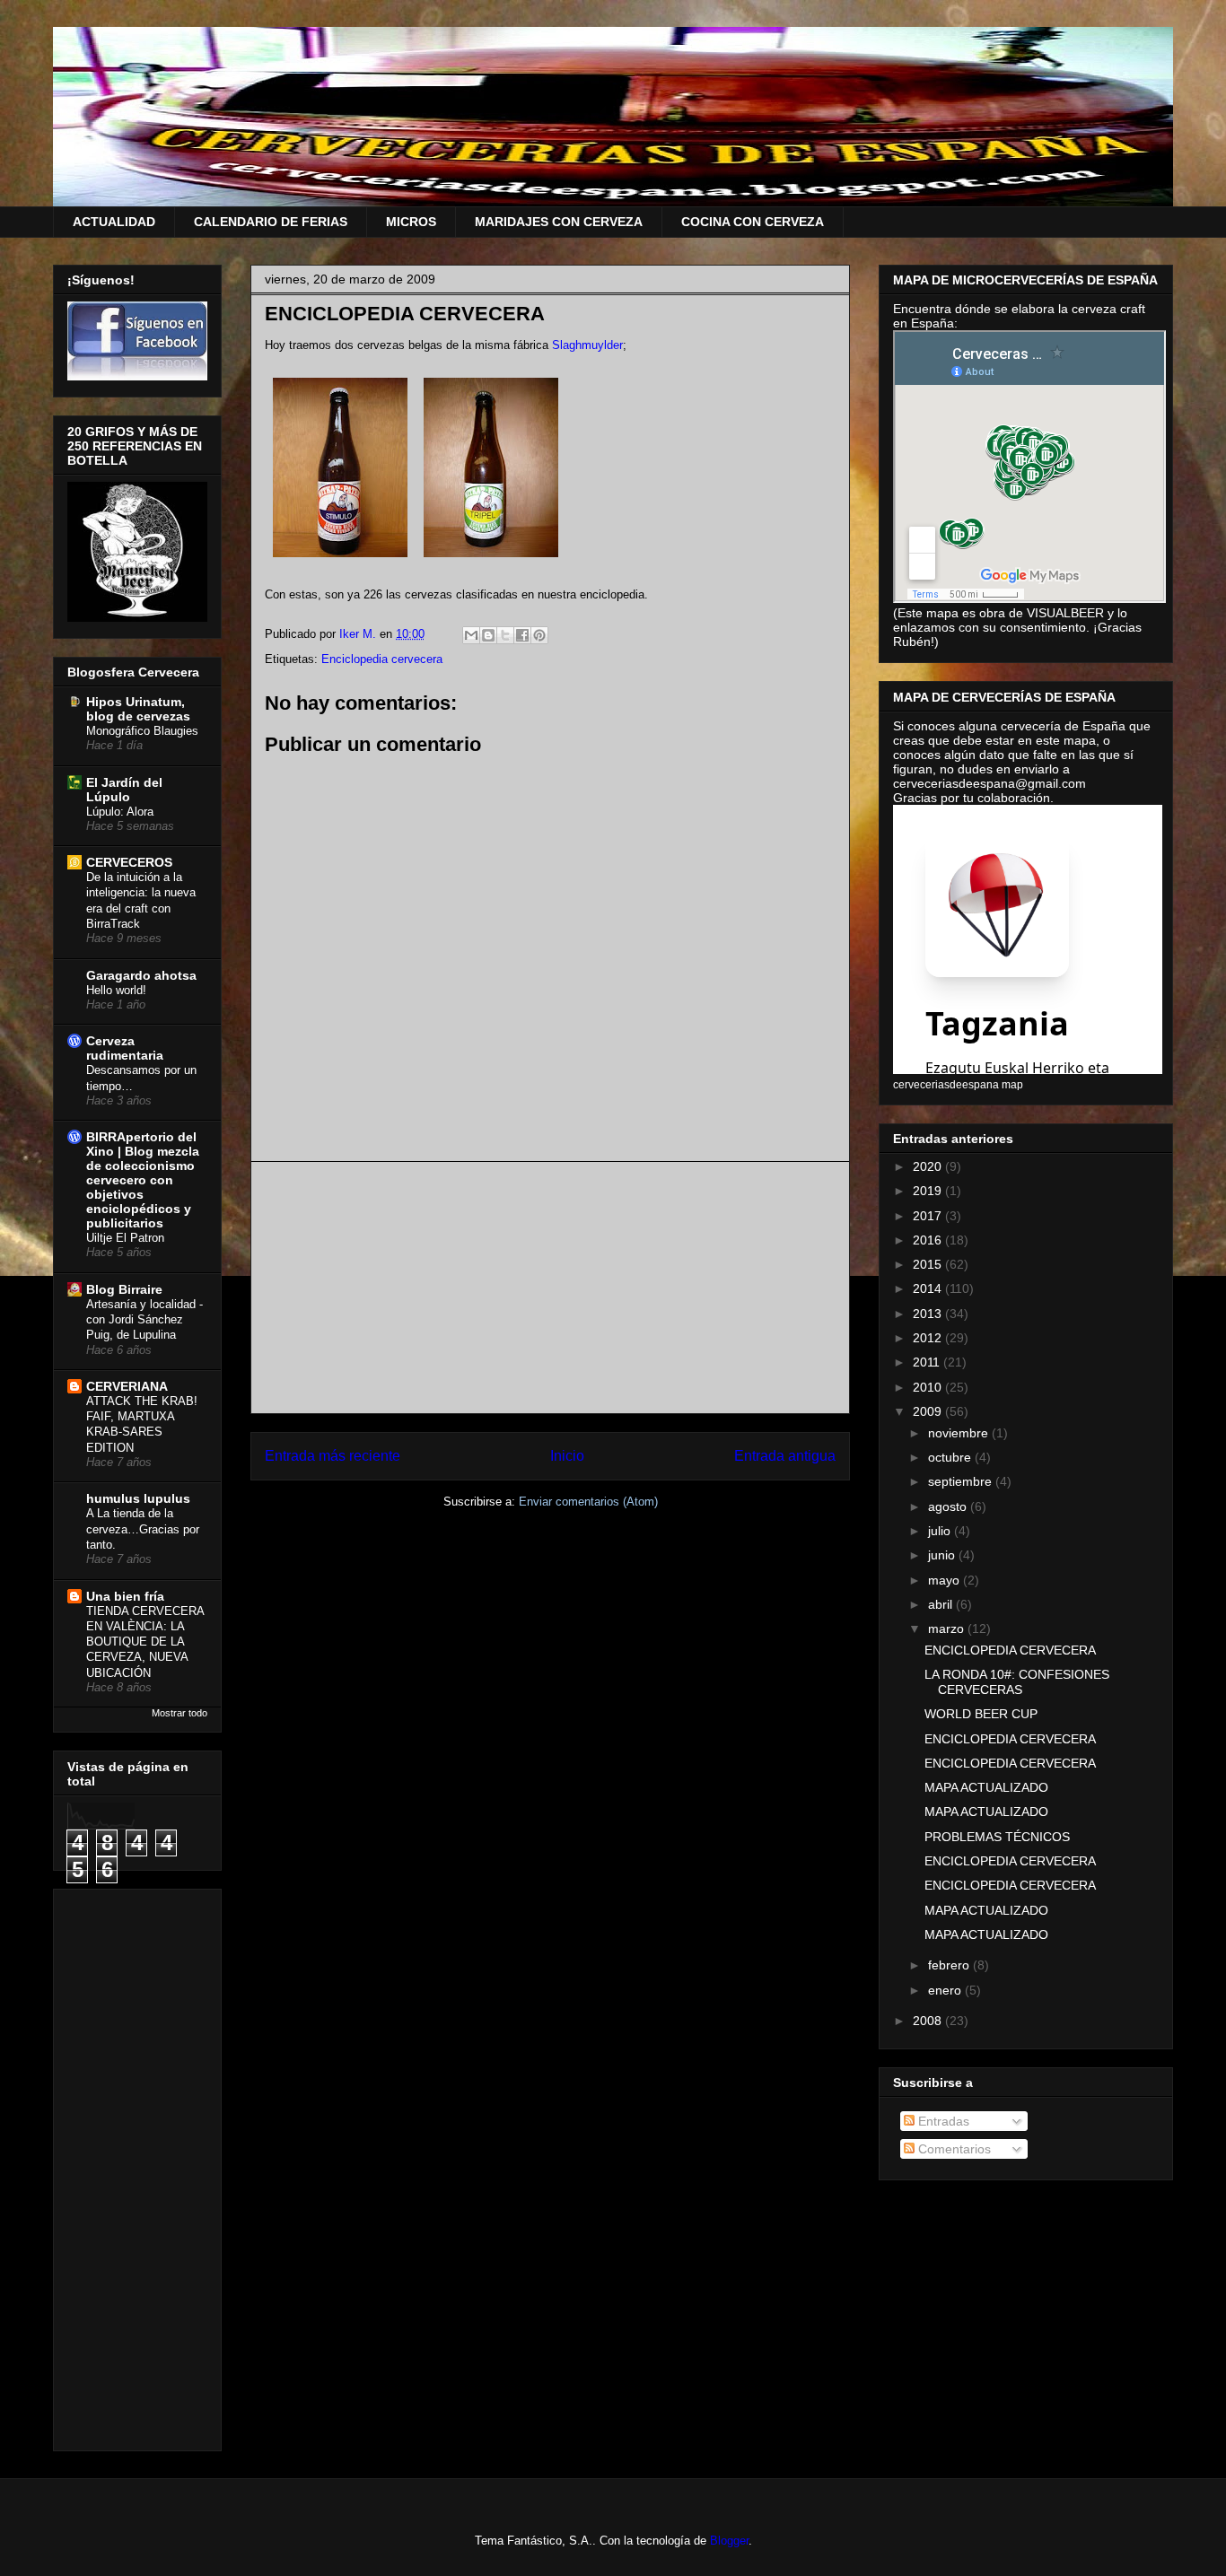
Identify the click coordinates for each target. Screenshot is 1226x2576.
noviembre (960, 1433)
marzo (948, 1629)
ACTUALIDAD (114, 222)
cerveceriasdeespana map (958, 1084)
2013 (929, 1314)
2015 (929, 1264)
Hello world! (116, 990)
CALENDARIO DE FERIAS (271, 222)
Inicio (567, 1456)
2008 (929, 2021)
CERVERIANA (127, 1386)
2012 (929, 1338)
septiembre (962, 1481)
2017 (929, 1216)
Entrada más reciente (333, 1456)
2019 (929, 1191)
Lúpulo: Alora (120, 812)
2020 (929, 1166)
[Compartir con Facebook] (522, 635)
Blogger (729, 2541)
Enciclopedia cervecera (382, 659)
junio (943, 1555)
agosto (949, 1506)
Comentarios (953, 2149)
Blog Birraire (124, 1289)
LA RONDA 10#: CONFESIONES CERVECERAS (1017, 1682)
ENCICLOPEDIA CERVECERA (1010, 1650)
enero (946, 1990)
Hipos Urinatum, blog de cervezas (138, 709)
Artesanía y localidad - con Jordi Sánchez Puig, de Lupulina (144, 1320)
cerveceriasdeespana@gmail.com (990, 783)
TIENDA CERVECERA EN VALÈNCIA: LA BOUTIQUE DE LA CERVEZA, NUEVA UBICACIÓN (145, 1642)
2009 (929, 1411)
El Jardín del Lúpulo (124, 790)
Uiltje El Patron (125, 1238)
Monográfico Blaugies (142, 731)
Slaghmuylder (587, 345)
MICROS (411, 222)
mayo (946, 1580)
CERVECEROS (129, 862)
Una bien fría (125, 1596)
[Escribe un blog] (488, 635)
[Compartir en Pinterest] (539, 635)
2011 (928, 1362)
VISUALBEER (1065, 613)
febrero (950, 1965)
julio (941, 1531)
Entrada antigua (785, 1456)
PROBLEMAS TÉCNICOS (997, 1837)
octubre (951, 1457)
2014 (929, 1288)
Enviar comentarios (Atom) (588, 1502)
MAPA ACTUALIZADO (986, 1787)
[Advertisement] (550, 1288)
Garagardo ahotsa (141, 975)
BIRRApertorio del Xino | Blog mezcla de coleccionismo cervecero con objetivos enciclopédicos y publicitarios (143, 1180)
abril (942, 1604)
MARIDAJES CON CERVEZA (559, 222)
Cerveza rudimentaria (125, 1048)
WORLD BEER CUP (981, 1714)
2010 (929, 1387)
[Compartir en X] (505, 635)
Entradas (942, 2121)
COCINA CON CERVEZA (753, 222)
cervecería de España (1065, 726)
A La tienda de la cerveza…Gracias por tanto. (143, 1529)
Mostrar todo (180, 1713)
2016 (929, 1240)
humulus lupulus (138, 1498)
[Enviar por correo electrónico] (471, 635)
